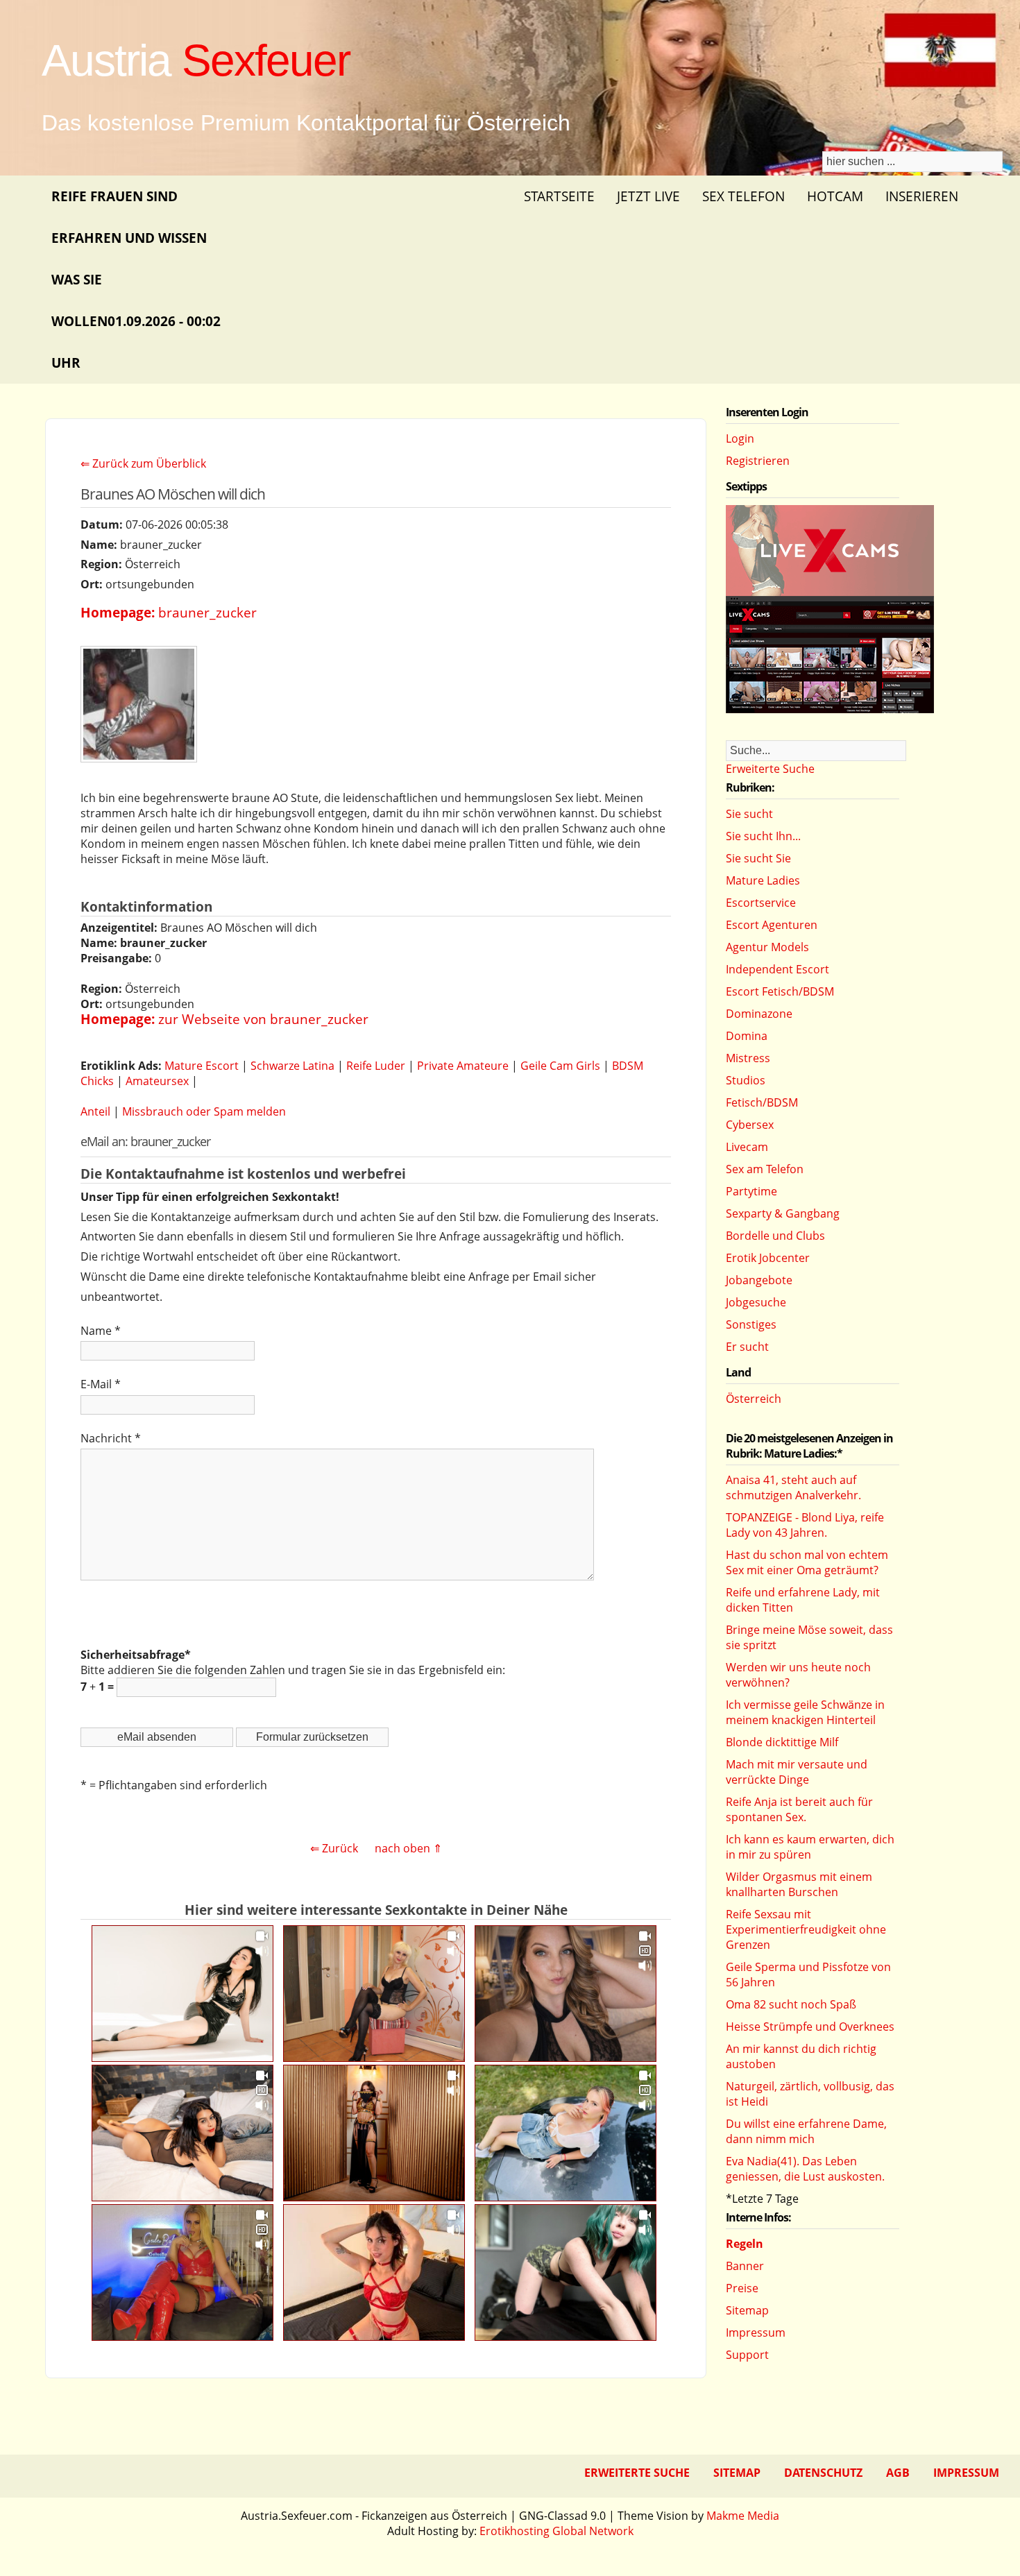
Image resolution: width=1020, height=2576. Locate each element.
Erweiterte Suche (770, 769)
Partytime (751, 1191)
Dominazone (759, 1014)
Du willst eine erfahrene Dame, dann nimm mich (806, 2131)
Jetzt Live (648, 196)
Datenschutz (823, 2473)
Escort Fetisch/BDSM (780, 991)
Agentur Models (767, 947)
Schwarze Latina (292, 1066)
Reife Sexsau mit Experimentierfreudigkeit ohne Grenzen (806, 1929)
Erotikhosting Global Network (556, 2531)
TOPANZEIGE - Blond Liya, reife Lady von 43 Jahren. (805, 1525)
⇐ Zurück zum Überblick (143, 463)
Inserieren (922, 196)
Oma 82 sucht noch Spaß (791, 2004)
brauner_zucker (207, 612)
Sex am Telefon (765, 1169)
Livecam (747, 1147)
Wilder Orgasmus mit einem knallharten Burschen (799, 1884)
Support (747, 2355)
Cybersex (750, 1125)
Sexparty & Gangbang (783, 1213)
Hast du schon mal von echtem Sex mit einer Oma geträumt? (807, 1562)
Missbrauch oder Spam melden (204, 1111)
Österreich (754, 1399)
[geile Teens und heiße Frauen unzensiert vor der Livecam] (830, 709)
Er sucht (747, 1347)
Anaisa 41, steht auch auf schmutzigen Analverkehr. (793, 1487)
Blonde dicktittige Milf (782, 1742)
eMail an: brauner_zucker (145, 1141)
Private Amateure (463, 1066)
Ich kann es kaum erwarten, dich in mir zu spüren (810, 1847)
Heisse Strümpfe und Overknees (810, 2027)
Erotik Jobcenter (768, 1258)
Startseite (559, 196)
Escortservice (761, 903)
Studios (746, 1080)
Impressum (756, 2332)
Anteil (95, 1111)
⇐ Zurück (334, 1848)
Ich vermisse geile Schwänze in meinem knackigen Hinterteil (805, 1712)
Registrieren (758, 461)
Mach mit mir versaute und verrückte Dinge (797, 1772)
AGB (898, 2473)
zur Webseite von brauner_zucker (263, 1019)
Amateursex (157, 1081)
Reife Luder (376, 1066)
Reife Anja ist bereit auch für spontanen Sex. (799, 1809)
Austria (196, 60)
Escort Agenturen (772, 925)
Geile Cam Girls (560, 1066)
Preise (742, 2288)
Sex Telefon (743, 196)
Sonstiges (751, 1324)
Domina (747, 1036)
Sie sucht (749, 814)
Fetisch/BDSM (762, 1102)
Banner (745, 2266)
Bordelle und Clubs (775, 1236)
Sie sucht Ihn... (763, 836)
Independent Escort (777, 969)
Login (740, 438)
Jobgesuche (756, 1302)
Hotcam (835, 196)
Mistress (748, 1058)
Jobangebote (759, 1280)
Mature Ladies (763, 880)
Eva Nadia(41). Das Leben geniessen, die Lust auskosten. (805, 2169)
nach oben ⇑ (408, 1848)
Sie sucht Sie (758, 858)
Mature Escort (202, 1066)
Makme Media (743, 2516)
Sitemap (747, 2310)
